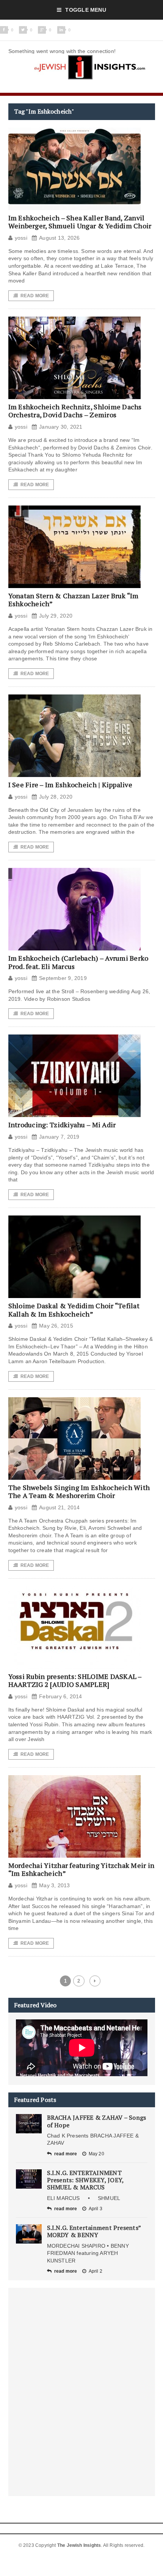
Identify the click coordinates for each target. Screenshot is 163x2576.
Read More (35, 296)
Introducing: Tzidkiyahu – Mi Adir (62, 1125)
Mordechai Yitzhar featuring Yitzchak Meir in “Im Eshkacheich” (81, 1869)
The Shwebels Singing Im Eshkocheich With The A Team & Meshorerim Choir (79, 1492)
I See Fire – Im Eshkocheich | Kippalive (71, 785)
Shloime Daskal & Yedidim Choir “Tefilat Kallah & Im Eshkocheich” (74, 1310)
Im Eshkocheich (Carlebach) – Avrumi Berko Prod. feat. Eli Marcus (78, 962)
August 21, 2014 (59, 1507)
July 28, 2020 (56, 797)
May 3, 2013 (54, 1885)
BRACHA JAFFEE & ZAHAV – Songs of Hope (97, 2121)
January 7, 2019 (59, 1137)
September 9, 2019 (63, 978)
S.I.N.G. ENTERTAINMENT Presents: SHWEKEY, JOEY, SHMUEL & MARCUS (85, 2180)
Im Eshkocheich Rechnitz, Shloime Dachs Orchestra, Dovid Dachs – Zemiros (75, 411)
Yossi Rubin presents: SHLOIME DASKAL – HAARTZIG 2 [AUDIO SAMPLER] (75, 1680)
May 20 (96, 2154)
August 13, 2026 (59, 238)
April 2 (96, 2271)
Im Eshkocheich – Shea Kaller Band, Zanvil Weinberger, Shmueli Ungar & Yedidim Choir (80, 222)
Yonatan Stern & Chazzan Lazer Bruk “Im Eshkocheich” (74, 600)
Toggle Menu (85, 10)
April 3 (96, 2209)
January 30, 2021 (61, 427)
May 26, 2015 (56, 1326)
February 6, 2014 (60, 1696)
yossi (21, 238)
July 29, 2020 (56, 616)
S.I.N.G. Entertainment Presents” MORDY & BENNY (94, 2231)
